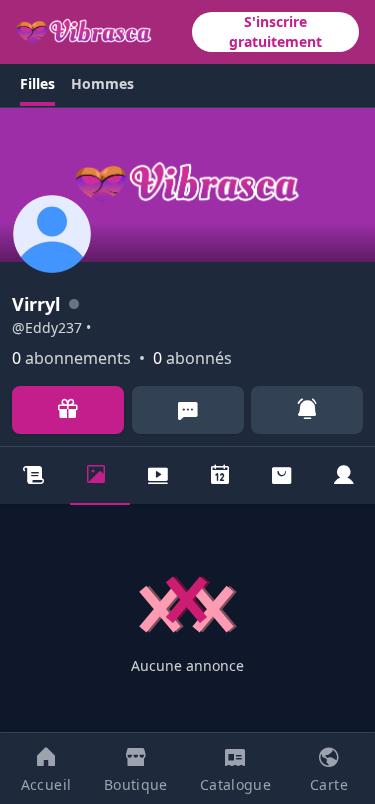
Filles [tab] (37, 83)
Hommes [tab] (102, 83)
